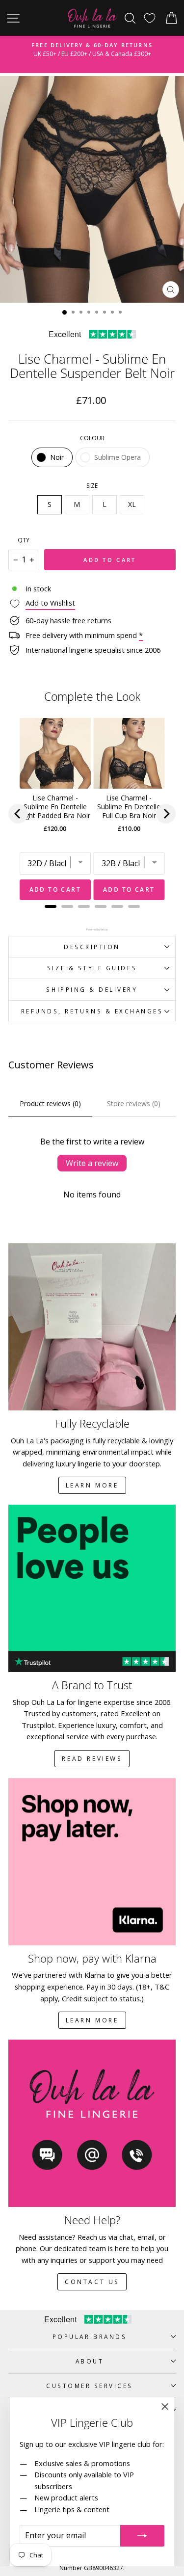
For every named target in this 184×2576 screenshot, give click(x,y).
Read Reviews (92, 1759)
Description (92, 947)
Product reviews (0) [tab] (50, 1103)
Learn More (92, 1485)
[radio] (52, 457)
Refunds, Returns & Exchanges (92, 1011)
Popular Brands (90, 2337)
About (90, 2361)
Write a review (92, 1163)
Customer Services (90, 2386)
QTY (24, 540)
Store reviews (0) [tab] (134, 1103)
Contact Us (92, 2282)
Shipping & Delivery (92, 989)
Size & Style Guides (92, 968)
